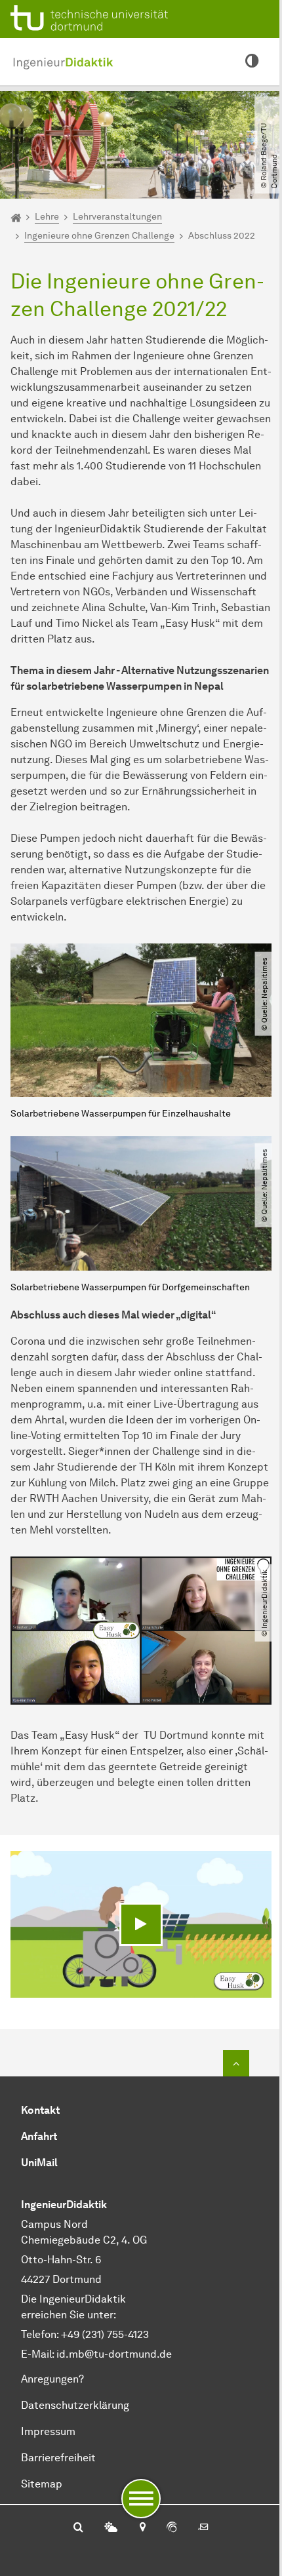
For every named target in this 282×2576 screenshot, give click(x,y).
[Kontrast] (252, 62)
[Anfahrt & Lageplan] (142, 2528)
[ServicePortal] (172, 2528)
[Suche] (78, 2528)
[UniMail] (203, 2528)
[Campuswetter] (111, 2528)
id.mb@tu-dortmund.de (114, 2354)
